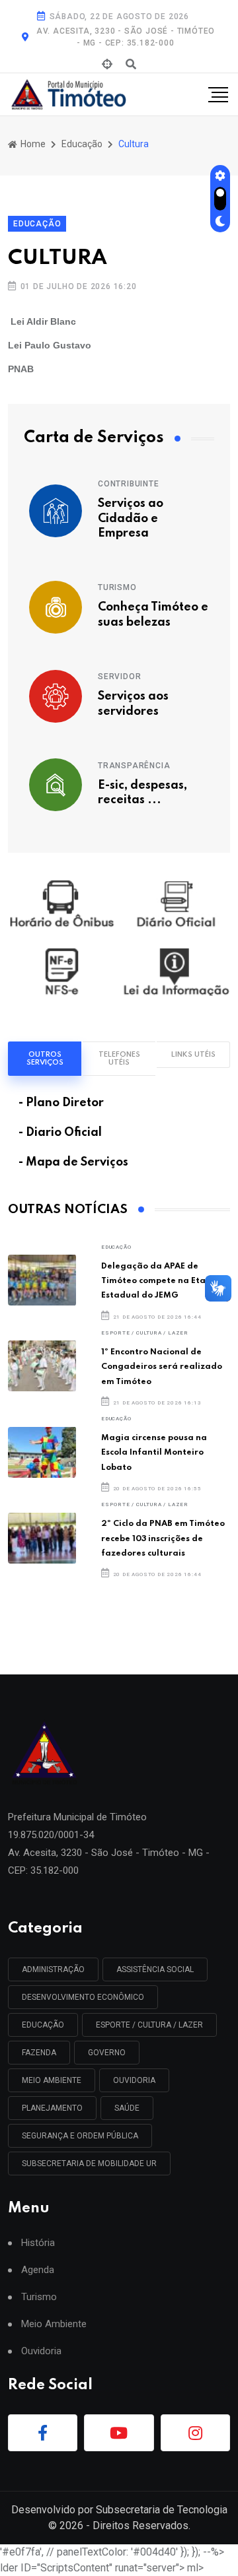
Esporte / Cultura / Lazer (145, 1333)
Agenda (38, 2270)
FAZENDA (39, 2053)
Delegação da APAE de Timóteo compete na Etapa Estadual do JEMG (159, 1281)
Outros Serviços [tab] (45, 1059)
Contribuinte (129, 484)
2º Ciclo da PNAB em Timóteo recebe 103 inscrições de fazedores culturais (163, 1538)
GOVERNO (107, 2053)
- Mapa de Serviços (73, 1162)
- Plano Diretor (61, 1103)
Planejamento (52, 2108)
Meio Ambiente (52, 2080)
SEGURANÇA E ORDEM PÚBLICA (80, 2136)
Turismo (117, 587)
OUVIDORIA (134, 2080)
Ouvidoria (41, 2351)
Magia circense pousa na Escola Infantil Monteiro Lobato (154, 1453)
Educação (82, 144)
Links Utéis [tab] (193, 1055)
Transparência (134, 766)
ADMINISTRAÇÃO (53, 1969)
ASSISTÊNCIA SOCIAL (155, 1969)
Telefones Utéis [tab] (119, 1059)
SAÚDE (127, 2108)
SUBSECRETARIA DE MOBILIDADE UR (89, 2163)
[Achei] (107, 65)
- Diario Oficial (60, 1133)
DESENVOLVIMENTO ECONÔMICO (83, 1997)
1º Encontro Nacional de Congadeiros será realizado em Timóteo (162, 1367)
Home (32, 144)
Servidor (119, 677)
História (38, 2243)
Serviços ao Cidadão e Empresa (131, 518)
